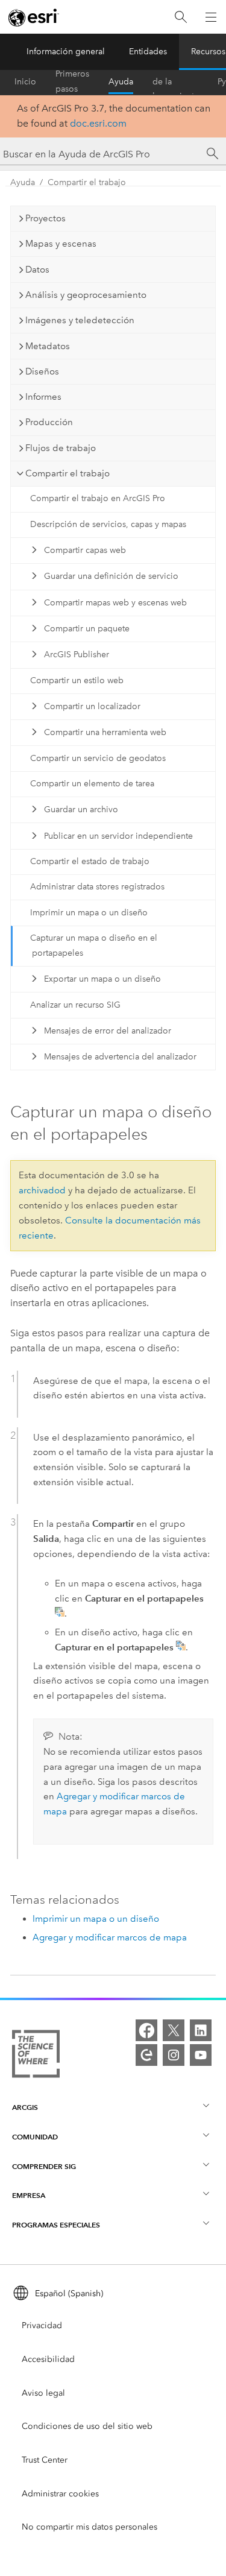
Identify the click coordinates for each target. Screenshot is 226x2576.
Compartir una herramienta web (105, 732)
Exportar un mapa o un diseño (102, 979)
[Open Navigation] (211, 17)
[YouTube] (201, 2055)
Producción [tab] (49, 422)
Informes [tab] (43, 397)
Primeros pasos (72, 82)
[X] (174, 2030)
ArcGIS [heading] (25, 2107)
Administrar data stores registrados (97, 887)
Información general (66, 52)
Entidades (148, 52)
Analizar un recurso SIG (75, 1005)
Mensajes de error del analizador (108, 1031)
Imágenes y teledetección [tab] (80, 320)
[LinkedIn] (201, 2030)
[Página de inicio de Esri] (34, 17)
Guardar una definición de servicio (111, 576)
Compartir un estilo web (77, 680)
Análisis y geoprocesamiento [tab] (86, 295)
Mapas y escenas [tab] (61, 244)
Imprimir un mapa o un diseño (89, 913)
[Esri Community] (146, 2055)
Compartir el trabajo (87, 182)
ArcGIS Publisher (77, 655)
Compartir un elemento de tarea (92, 784)
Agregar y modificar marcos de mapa (110, 1937)
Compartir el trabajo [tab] (67, 473)
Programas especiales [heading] (56, 2225)
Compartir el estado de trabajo (90, 861)
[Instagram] (174, 2055)
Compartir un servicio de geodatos (98, 758)
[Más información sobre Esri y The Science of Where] (36, 2056)
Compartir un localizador (92, 706)
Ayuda (121, 82)
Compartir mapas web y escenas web (115, 603)
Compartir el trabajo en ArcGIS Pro (98, 498)
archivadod (42, 1190)
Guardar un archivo (81, 810)
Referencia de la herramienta (175, 82)
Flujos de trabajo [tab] (61, 448)
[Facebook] (146, 2030)
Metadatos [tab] (48, 346)
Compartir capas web (85, 550)
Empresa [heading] (29, 2195)
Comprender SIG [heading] (44, 2166)
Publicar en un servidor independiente (118, 836)
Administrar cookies (60, 2494)
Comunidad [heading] (35, 2137)
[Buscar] (181, 17)
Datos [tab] (37, 270)
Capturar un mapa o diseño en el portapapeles (94, 945)
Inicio (25, 82)
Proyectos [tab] (46, 218)
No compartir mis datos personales (89, 2527)
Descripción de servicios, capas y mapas (108, 524)
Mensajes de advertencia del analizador (120, 1057)
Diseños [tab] (42, 371)
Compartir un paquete (87, 629)
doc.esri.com (98, 123)
